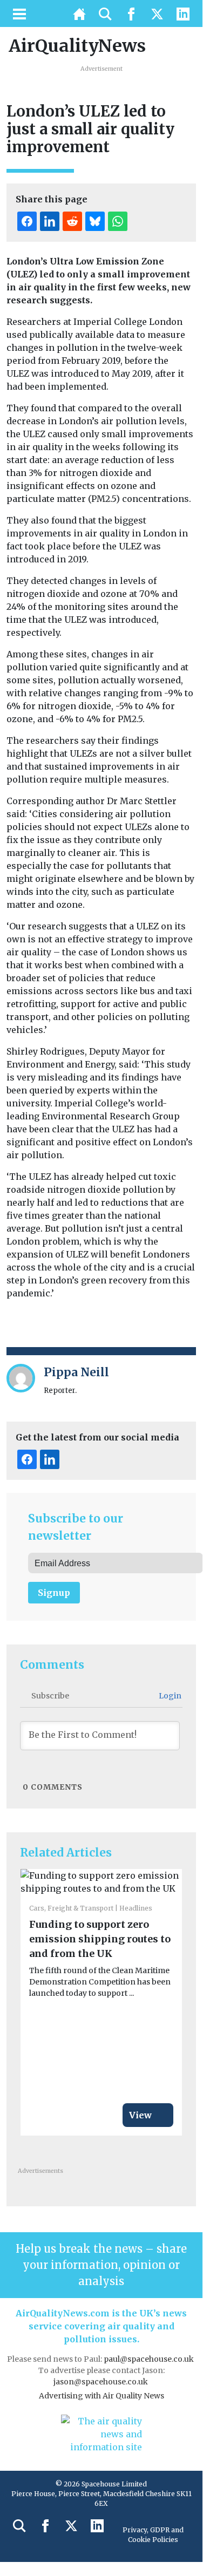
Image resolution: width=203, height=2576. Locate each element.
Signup (54, 1593)
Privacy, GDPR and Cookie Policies (153, 2535)
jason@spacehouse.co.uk (101, 2382)
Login (169, 1696)
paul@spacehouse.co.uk (150, 2359)
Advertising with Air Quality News (101, 2396)
